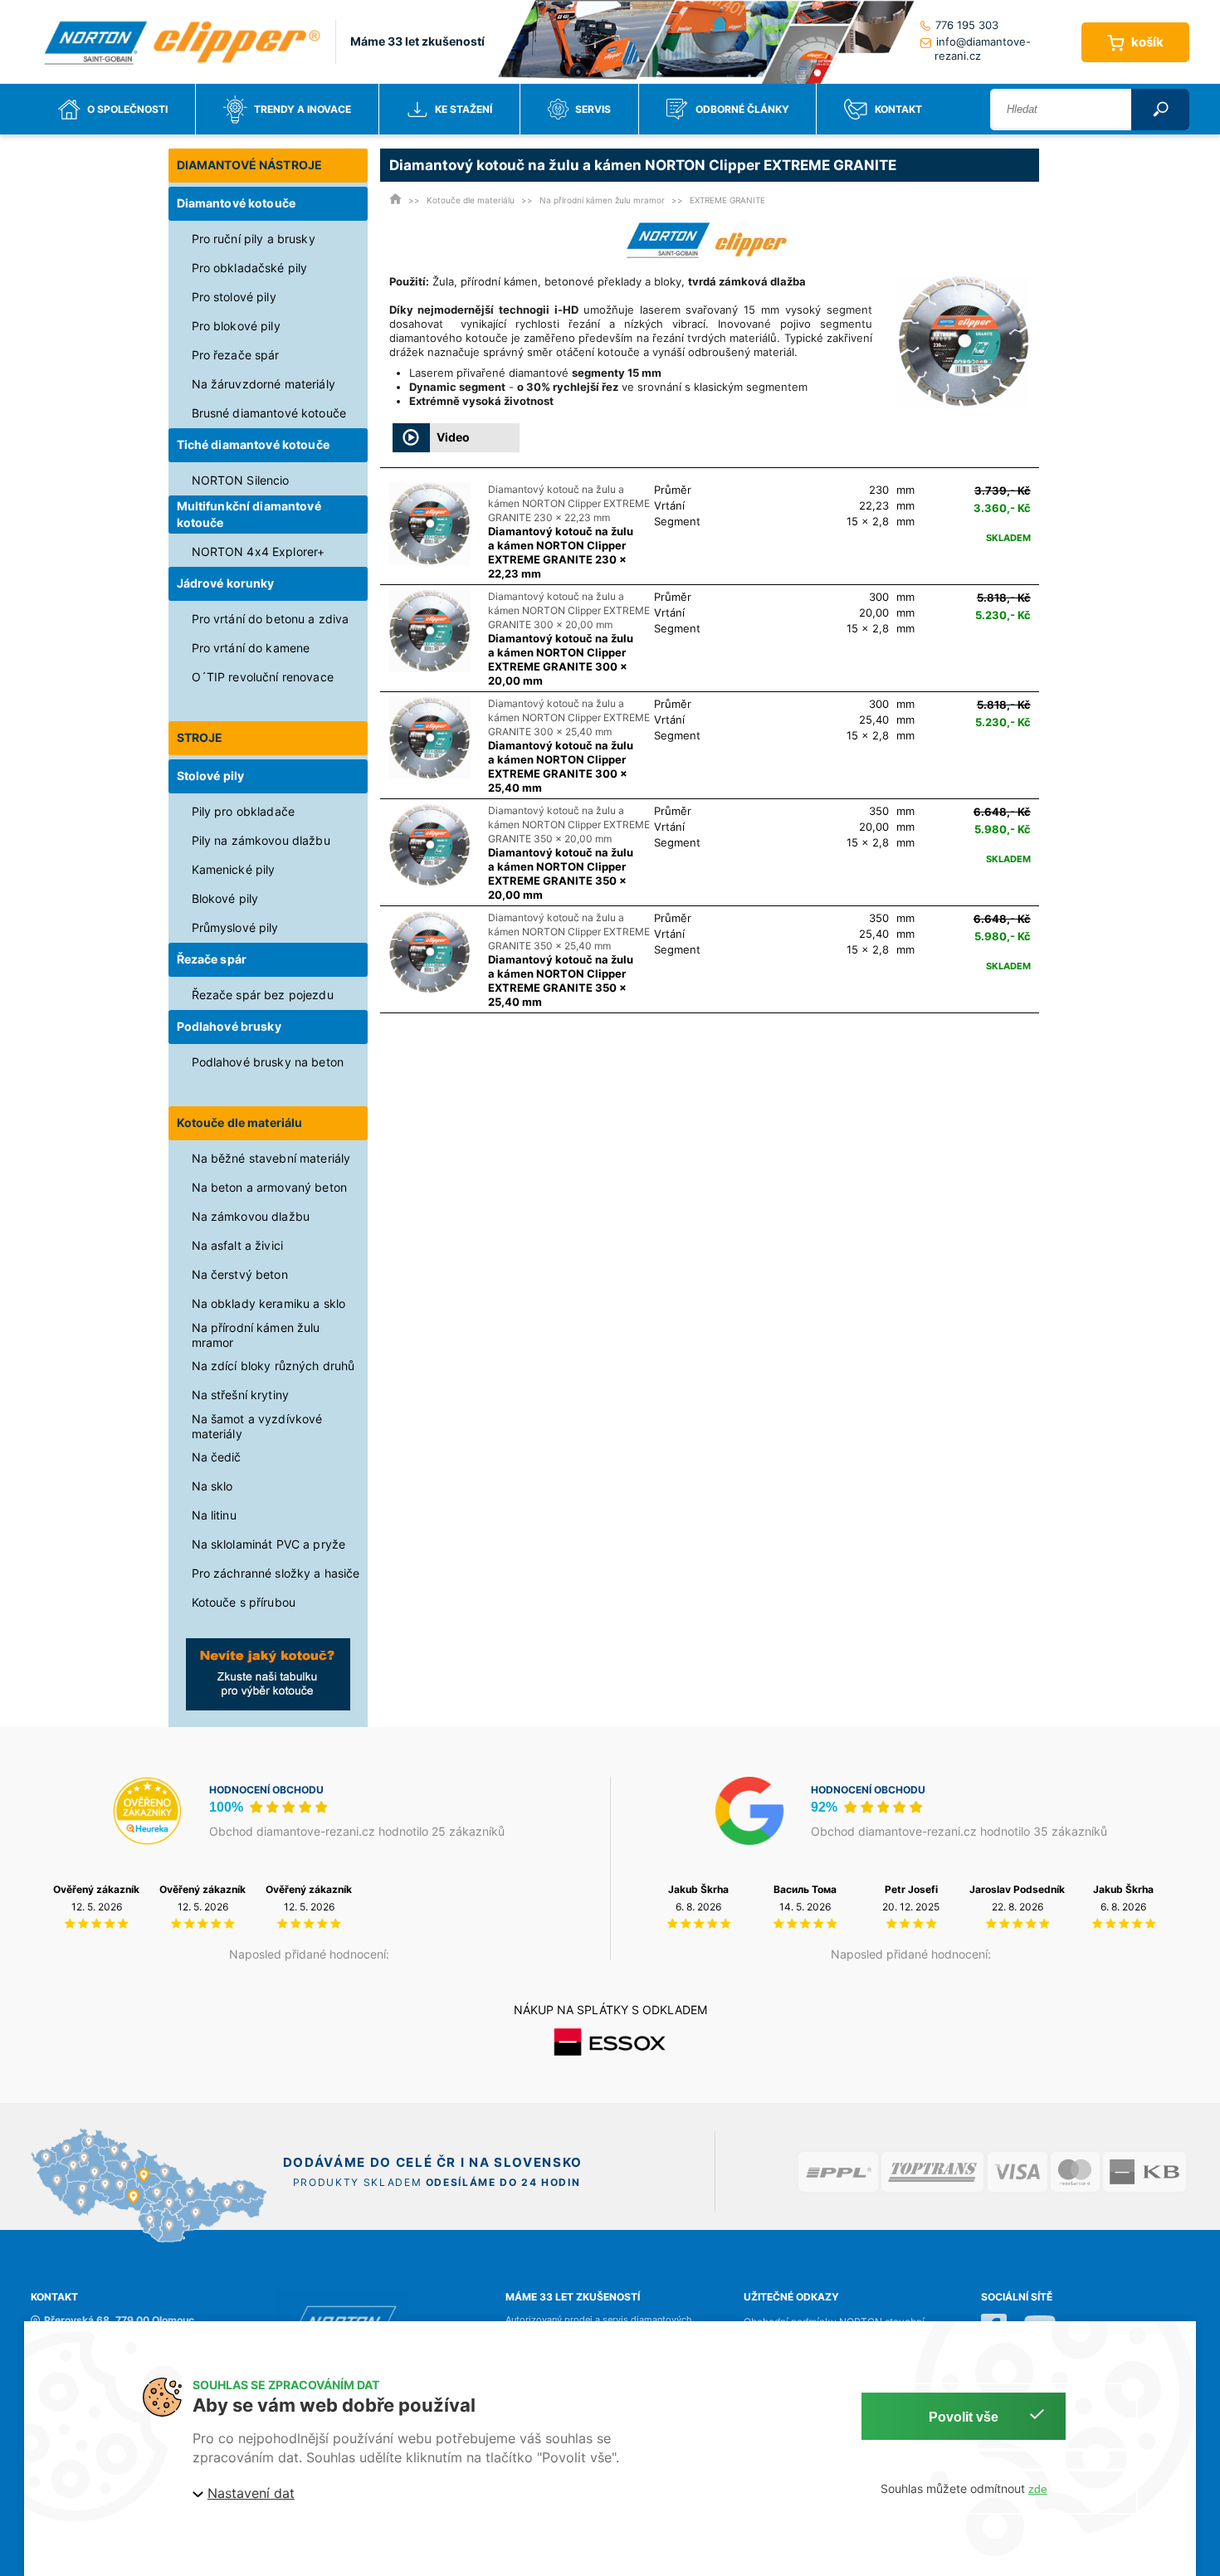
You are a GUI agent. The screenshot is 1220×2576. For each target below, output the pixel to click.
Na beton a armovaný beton (270, 1187)
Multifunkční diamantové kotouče (249, 514)
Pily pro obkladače (244, 811)
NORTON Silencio (241, 480)
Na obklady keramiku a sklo (269, 1303)
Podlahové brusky (229, 1026)
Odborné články (742, 109)
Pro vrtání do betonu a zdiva (271, 619)
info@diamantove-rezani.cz (982, 48)
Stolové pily (211, 776)
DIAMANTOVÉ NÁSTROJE (250, 165)
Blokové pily (225, 898)
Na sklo (212, 1486)
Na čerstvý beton (240, 1274)
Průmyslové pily (235, 927)
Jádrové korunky (226, 583)
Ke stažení (464, 109)
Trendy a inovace (303, 109)
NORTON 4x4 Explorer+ (259, 551)
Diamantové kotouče (237, 203)
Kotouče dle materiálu (240, 1122)
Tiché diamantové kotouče (253, 444)
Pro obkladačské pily (250, 268)
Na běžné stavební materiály (271, 1158)
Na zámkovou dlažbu (251, 1216)
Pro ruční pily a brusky (254, 239)
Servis (593, 109)
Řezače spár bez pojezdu (263, 995)
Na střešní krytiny (241, 1395)
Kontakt (898, 109)
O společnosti (127, 109)
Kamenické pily (234, 869)
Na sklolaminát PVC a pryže (269, 1544)
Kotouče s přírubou (244, 1602)
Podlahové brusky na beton (268, 1062)
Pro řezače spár (236, 355)
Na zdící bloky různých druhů (273, 1366)
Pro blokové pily (236, 326)
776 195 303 (967, 25)
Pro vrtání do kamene (251, 648)
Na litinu (214, 1515)
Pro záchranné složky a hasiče (276, 1573)
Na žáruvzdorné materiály (264, 384)
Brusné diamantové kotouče (269, 413)
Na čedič (217, 1457)
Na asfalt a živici (238, 1245)
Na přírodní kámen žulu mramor (256, 1335)
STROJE (200, 737)
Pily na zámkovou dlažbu (261, 840)
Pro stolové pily (234, 297)
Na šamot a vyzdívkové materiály (257, 1426)
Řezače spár (212, 959)
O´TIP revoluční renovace (263, 677)
